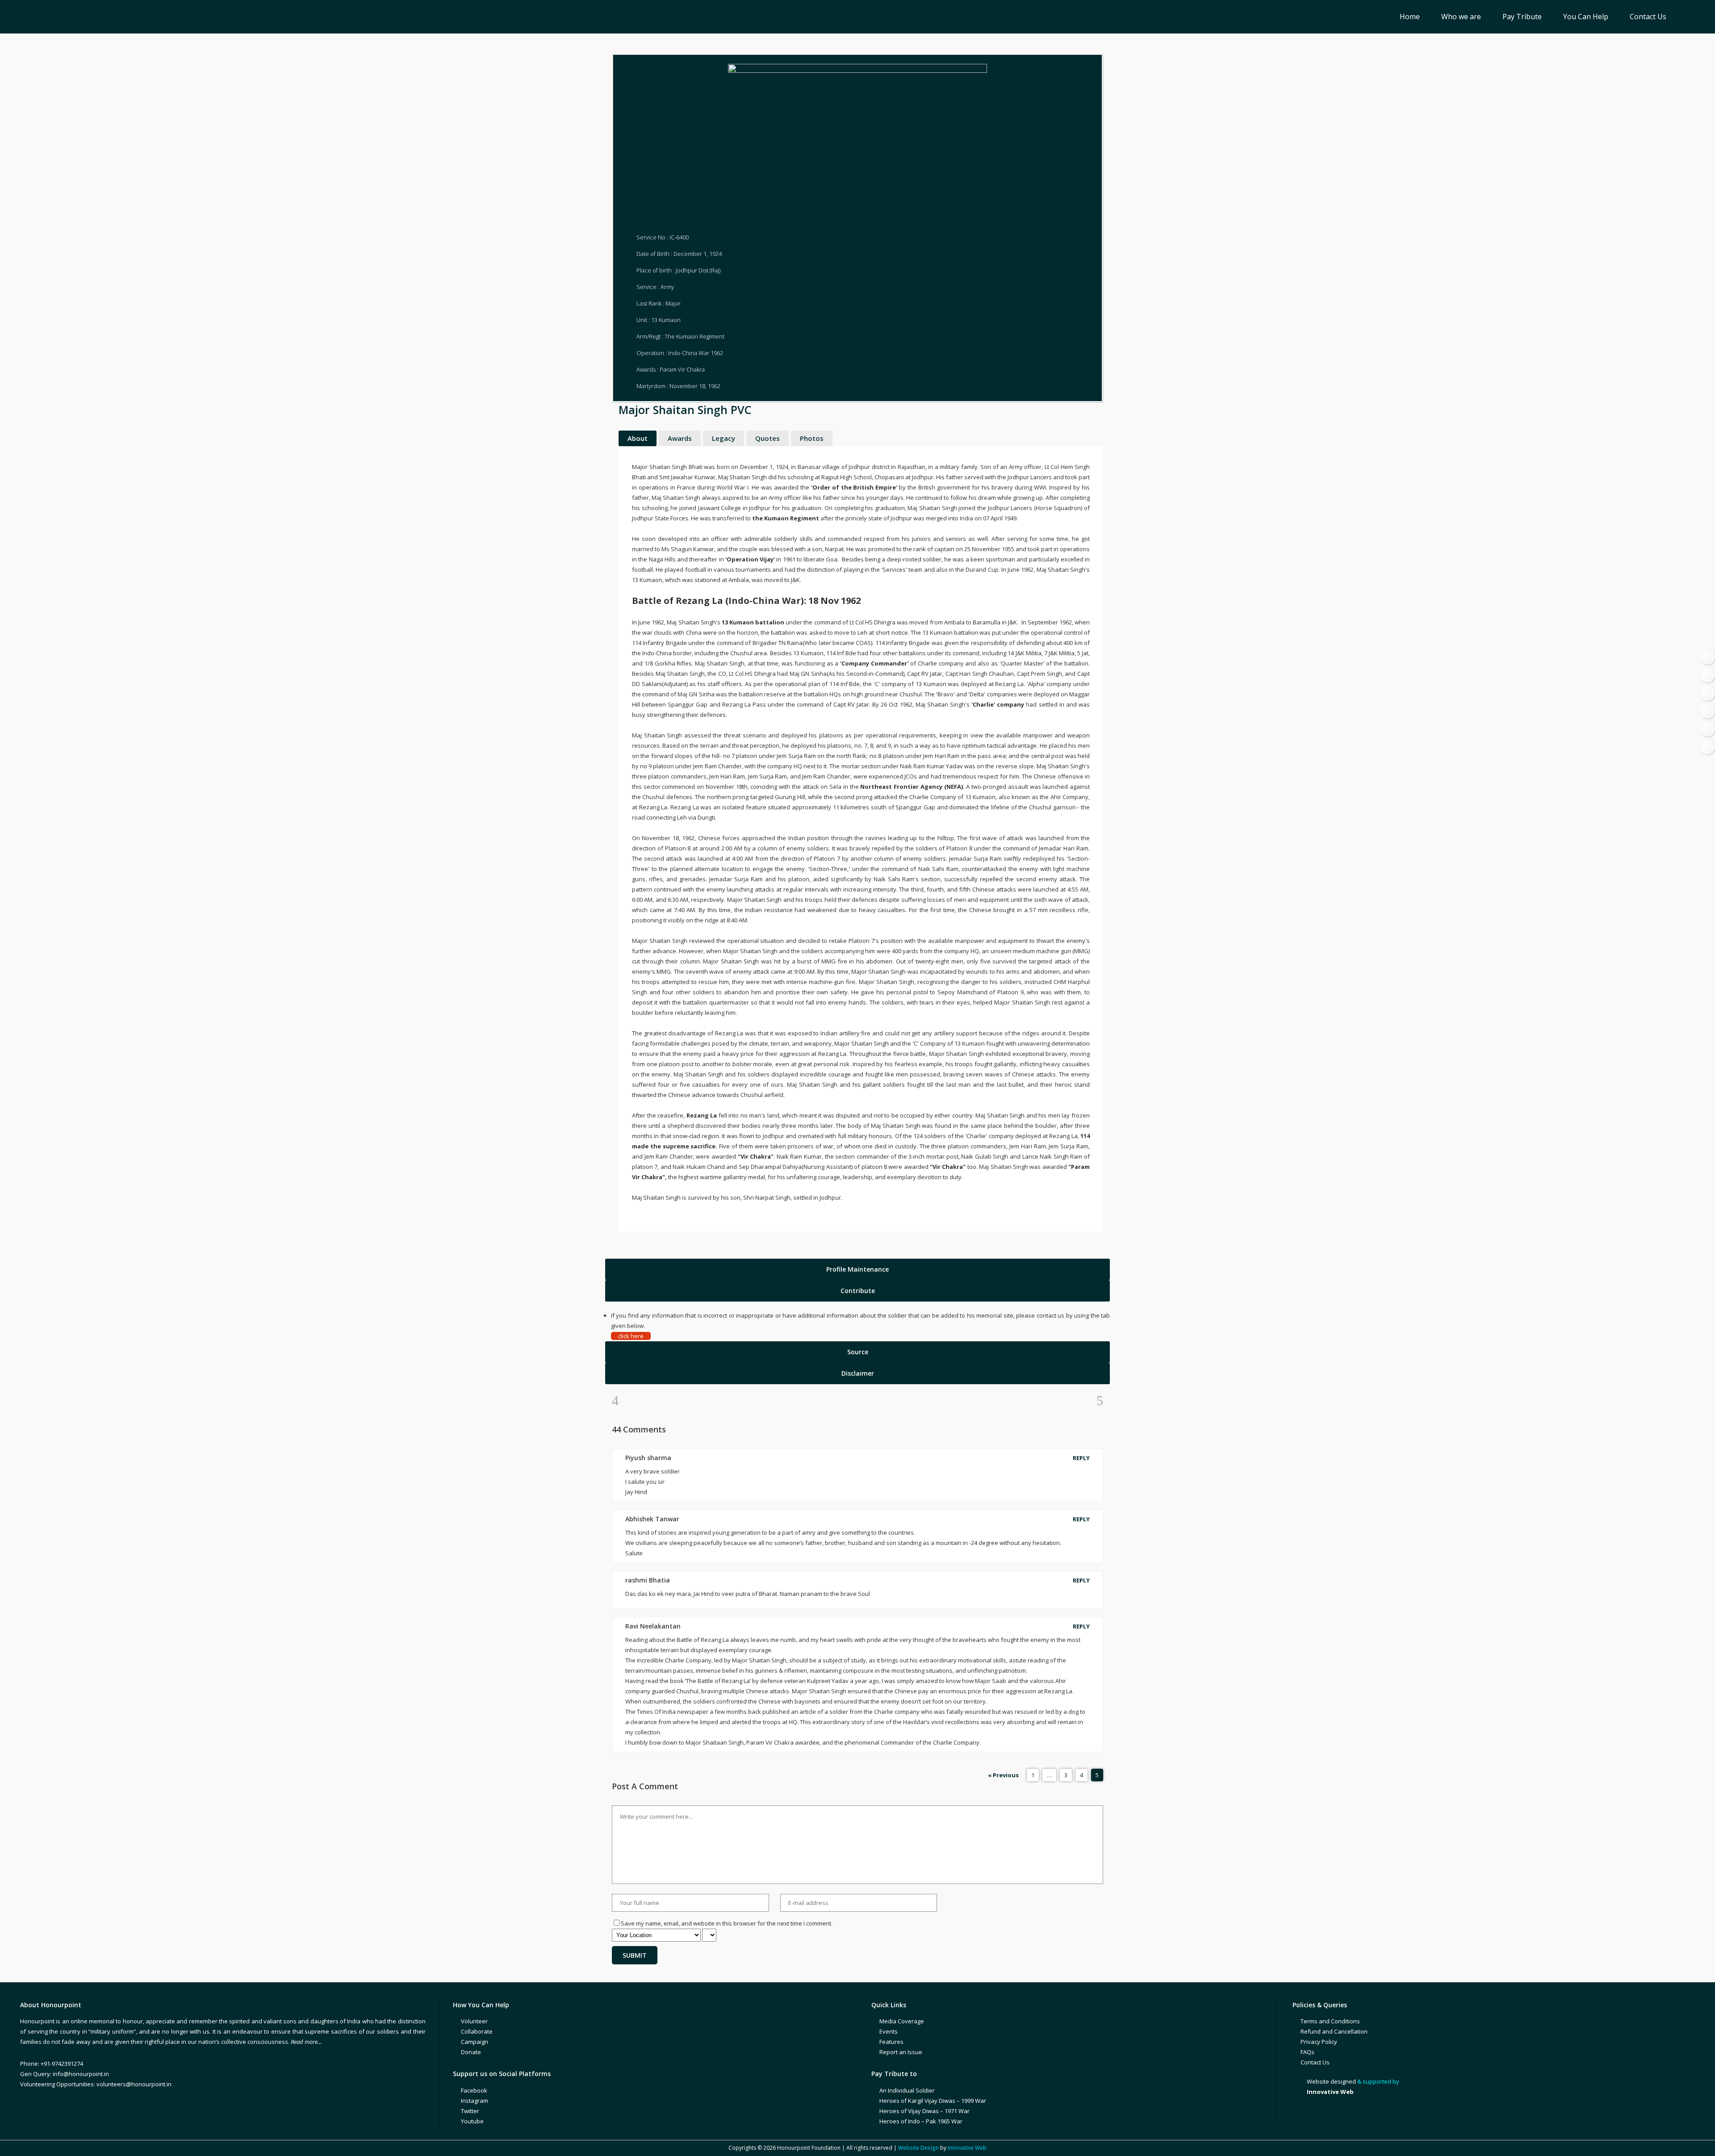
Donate (471, 2052)
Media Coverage (902, 2021)
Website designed (1331, 2081)
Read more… (306, 2042)
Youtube (472, 2121)
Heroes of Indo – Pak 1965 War (921, 2121)
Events (889, 2031)
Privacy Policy (1319, 2042)
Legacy (724, 438)
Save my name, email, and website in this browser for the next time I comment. (727, 1923)
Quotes (768, 438)
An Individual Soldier (907, 2090)
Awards (680, 438)
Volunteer (474, 2021)
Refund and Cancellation (1334, 2031)
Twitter (470, 2111)
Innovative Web (967, 2148)
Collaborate (477, 2031)
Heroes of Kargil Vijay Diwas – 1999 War (933, 2101)
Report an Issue (901, 2052)
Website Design (918, 2148)
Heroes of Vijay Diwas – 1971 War (924, 2111)
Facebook (474, 2090)
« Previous (1003, 1775)
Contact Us (1315, 2062)
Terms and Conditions (1330, 2021)
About (638, 438)
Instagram (475, 2101)
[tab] (857, 1269)
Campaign (475, 2042)
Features (891, 2042)
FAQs (1307, 2052)
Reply (1081, 1458)
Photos (812, 438)
